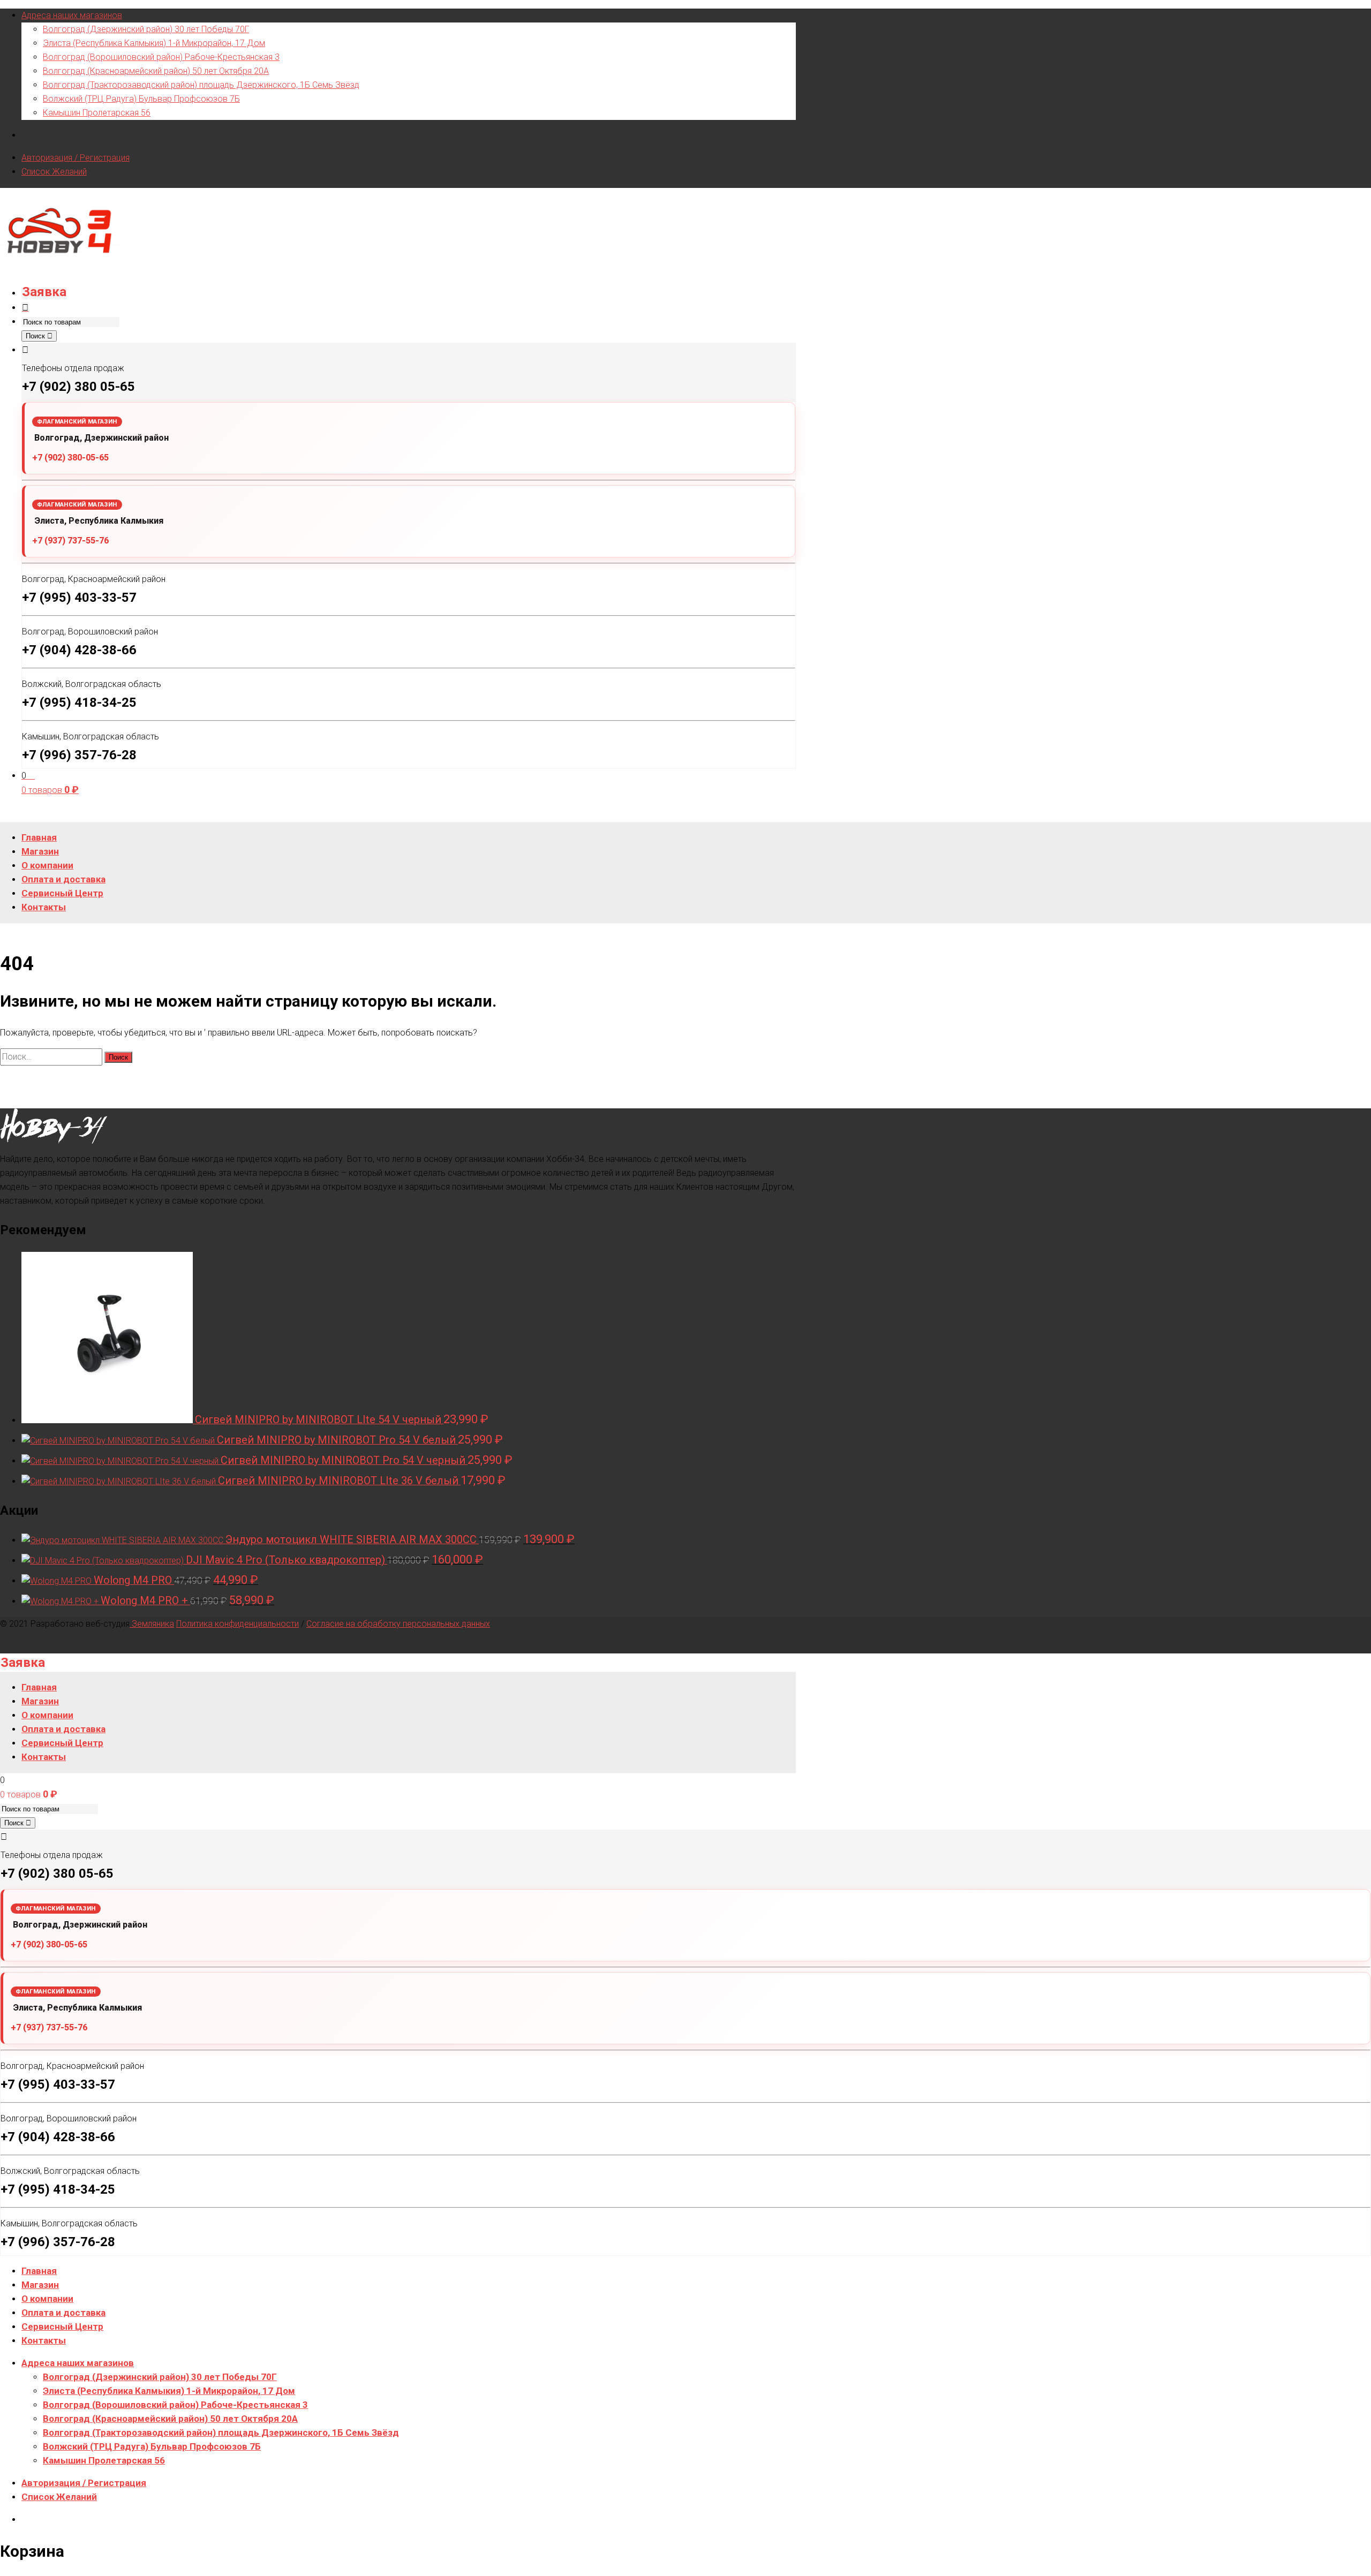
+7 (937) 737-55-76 (70, 541)
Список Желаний (54, 172)
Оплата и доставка (63, 2313)
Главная (39, 2271)
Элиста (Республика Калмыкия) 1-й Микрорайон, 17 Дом (154, 43)
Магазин (40, 2285)
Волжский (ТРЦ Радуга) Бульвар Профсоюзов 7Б (141, 99)
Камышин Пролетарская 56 (97, 113)
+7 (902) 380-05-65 (70, 458)
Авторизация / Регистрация (76, 158)
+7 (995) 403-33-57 (79, 598)
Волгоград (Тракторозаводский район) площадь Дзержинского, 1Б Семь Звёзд (201, 85)
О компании (47, 2299)
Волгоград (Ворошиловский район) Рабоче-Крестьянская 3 (161, 57)
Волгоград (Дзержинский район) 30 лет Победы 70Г (146, 29)
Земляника (152, 1624)
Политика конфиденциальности (238, 1624)
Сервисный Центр (62, 2326)
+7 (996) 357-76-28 (79, 755)
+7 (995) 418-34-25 (79, 702)
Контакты (44, 2340)
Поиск (36, 336)
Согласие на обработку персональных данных (398, 1624)
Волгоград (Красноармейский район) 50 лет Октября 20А (156, 71)
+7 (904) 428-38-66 (79, 650)
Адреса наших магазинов (72, 15)
